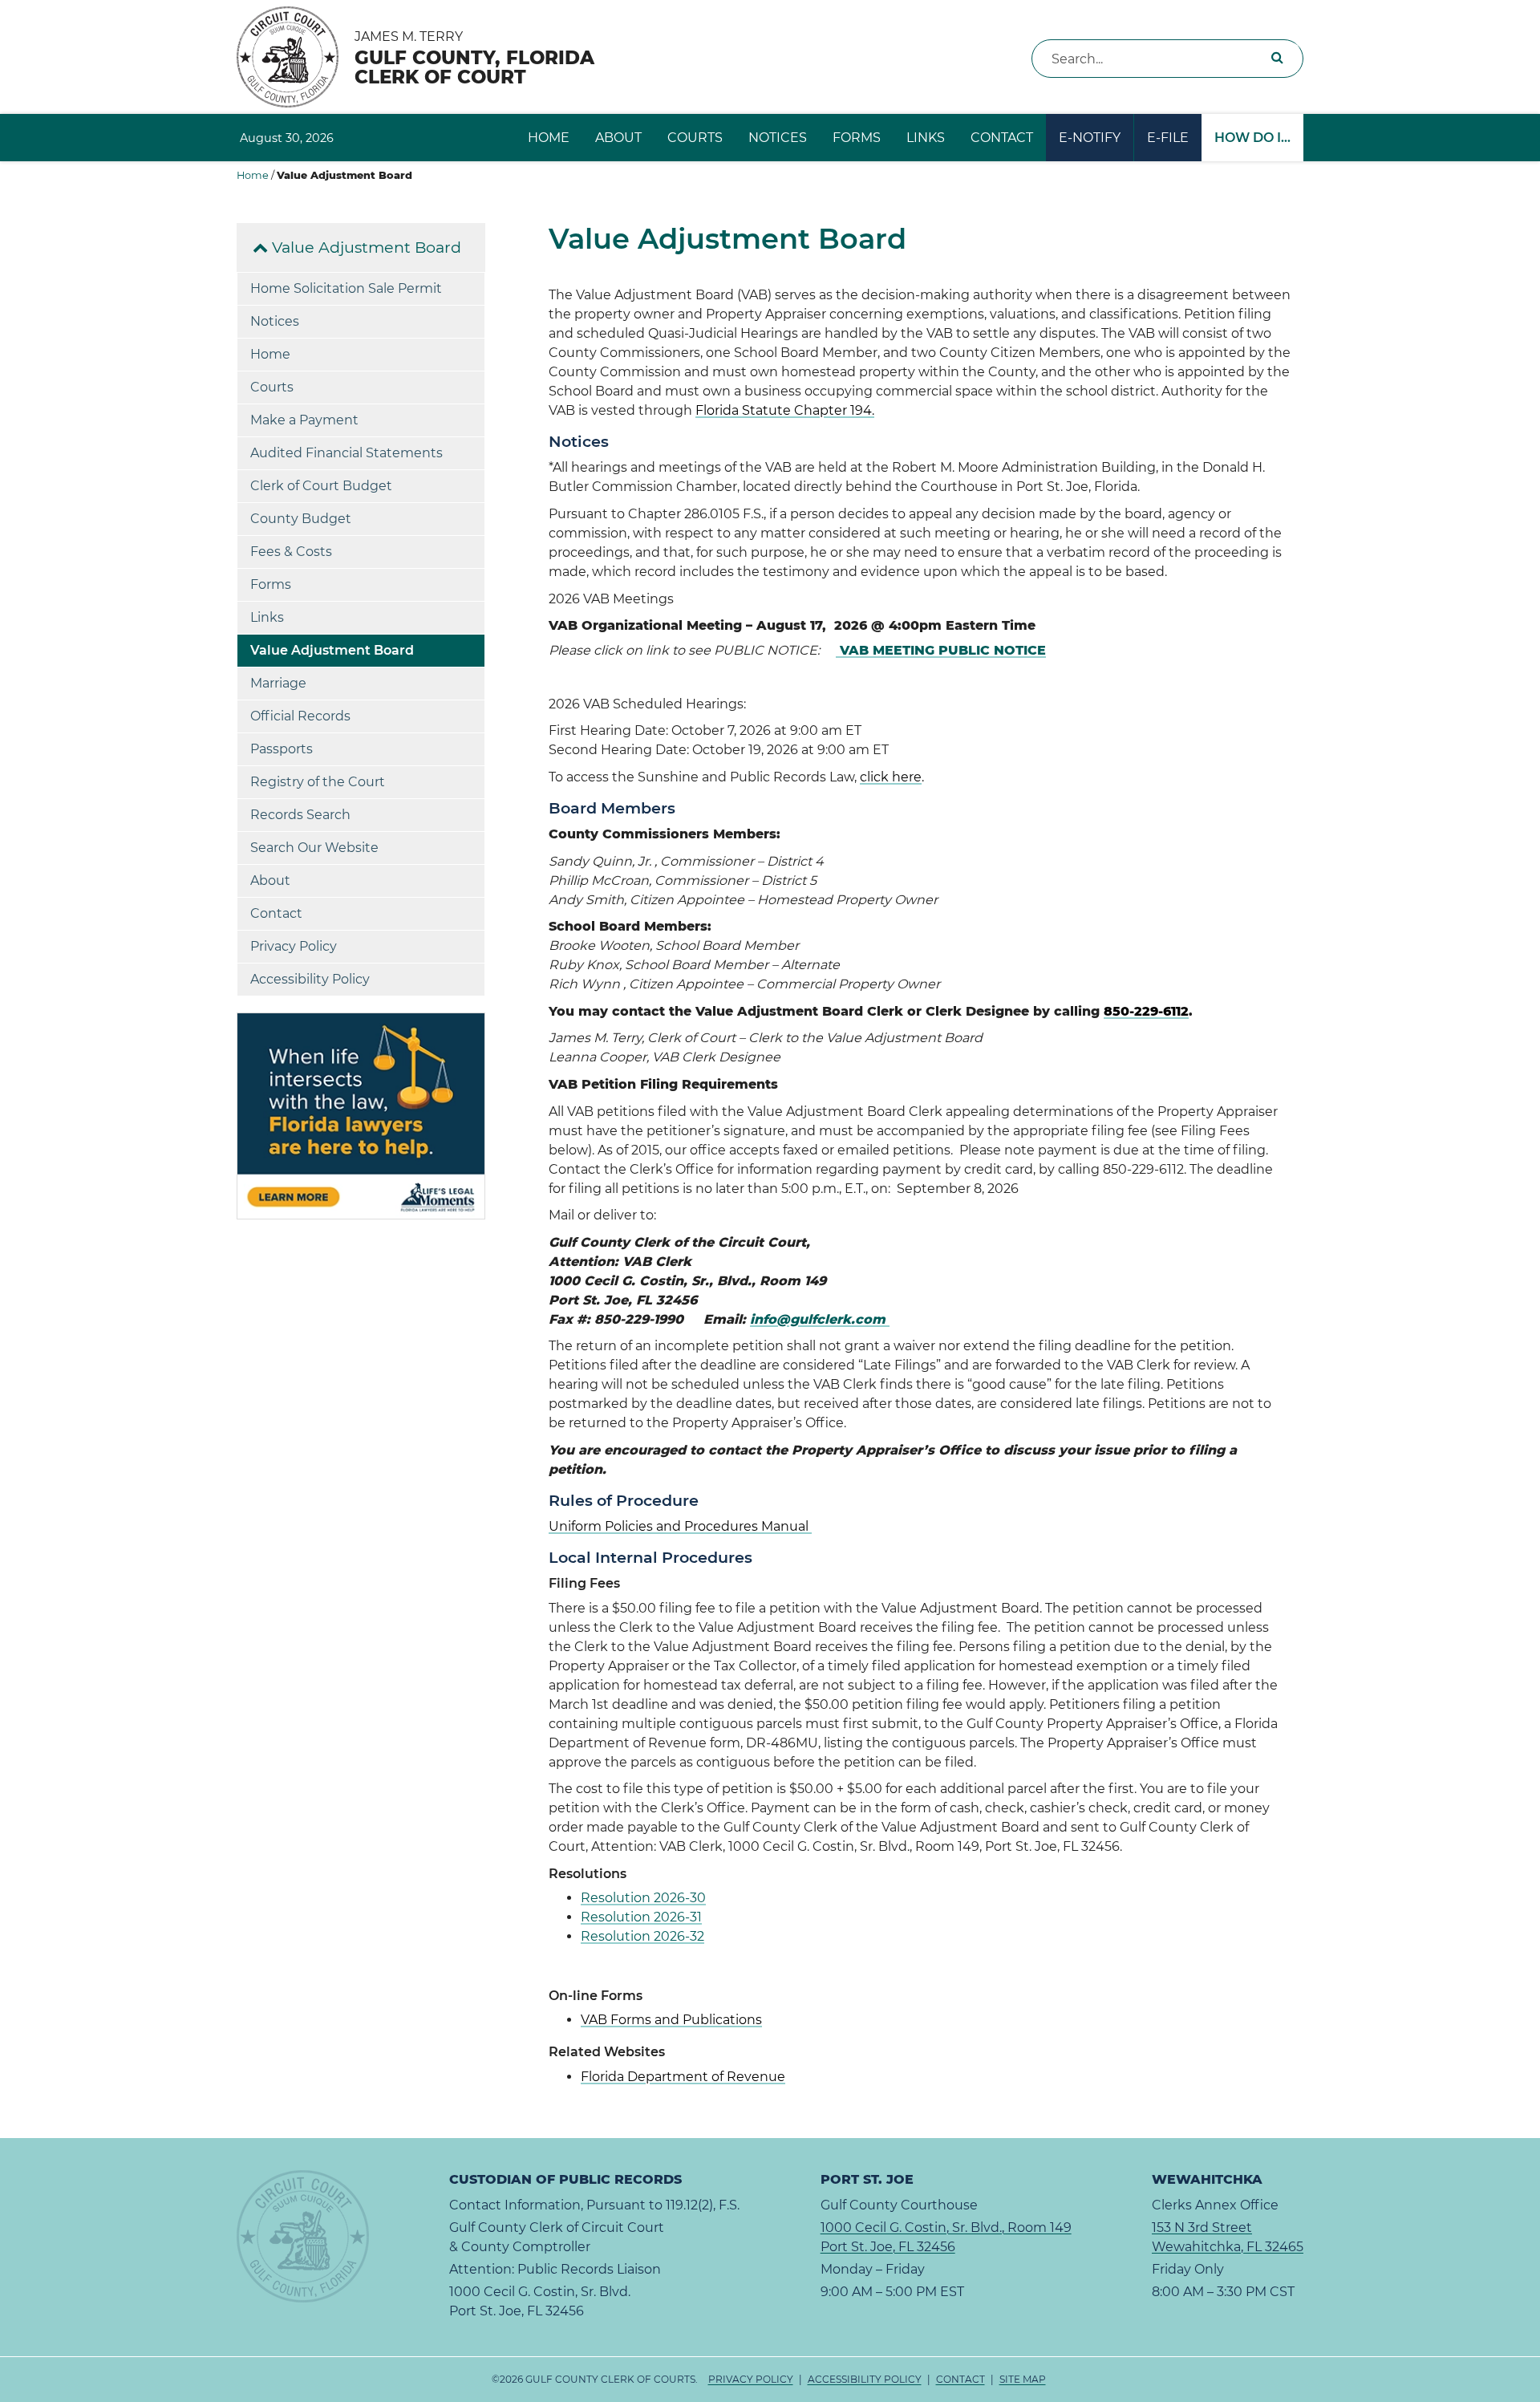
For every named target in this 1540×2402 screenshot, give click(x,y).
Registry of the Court (318, 782)
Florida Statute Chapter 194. (785, 410)
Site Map (1023, 2379)
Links (926, 138)
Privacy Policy (294, 946)
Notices (778, 138)
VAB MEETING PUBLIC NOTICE (941, 650)
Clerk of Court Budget (321, 486)
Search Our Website (314, 848)
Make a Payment (304, 420)
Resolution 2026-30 (643, 1898)
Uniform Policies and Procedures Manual (680, 1526)
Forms (857, 138)
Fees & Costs (291, 552)
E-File (1168, 138)
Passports (282, 749)
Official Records (300, 716)
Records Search (300, 815)
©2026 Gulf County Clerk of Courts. (769, 2379)
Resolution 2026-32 (642, 1936)
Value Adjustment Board (365, 247)
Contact (1002, 138)
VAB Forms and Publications (671, 2020)
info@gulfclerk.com (820, 1319)
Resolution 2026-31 (641, 1917)
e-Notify (1090, 138)
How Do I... (1252, 138)
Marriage (278, 683)
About (618, 138)
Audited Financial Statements (346, 453)
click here (891, 777)
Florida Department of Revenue (683, 2077)
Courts (695, 138)
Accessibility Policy (310, 979)
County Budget (301, 519)
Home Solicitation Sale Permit (346, 288)
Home (549, 138)
